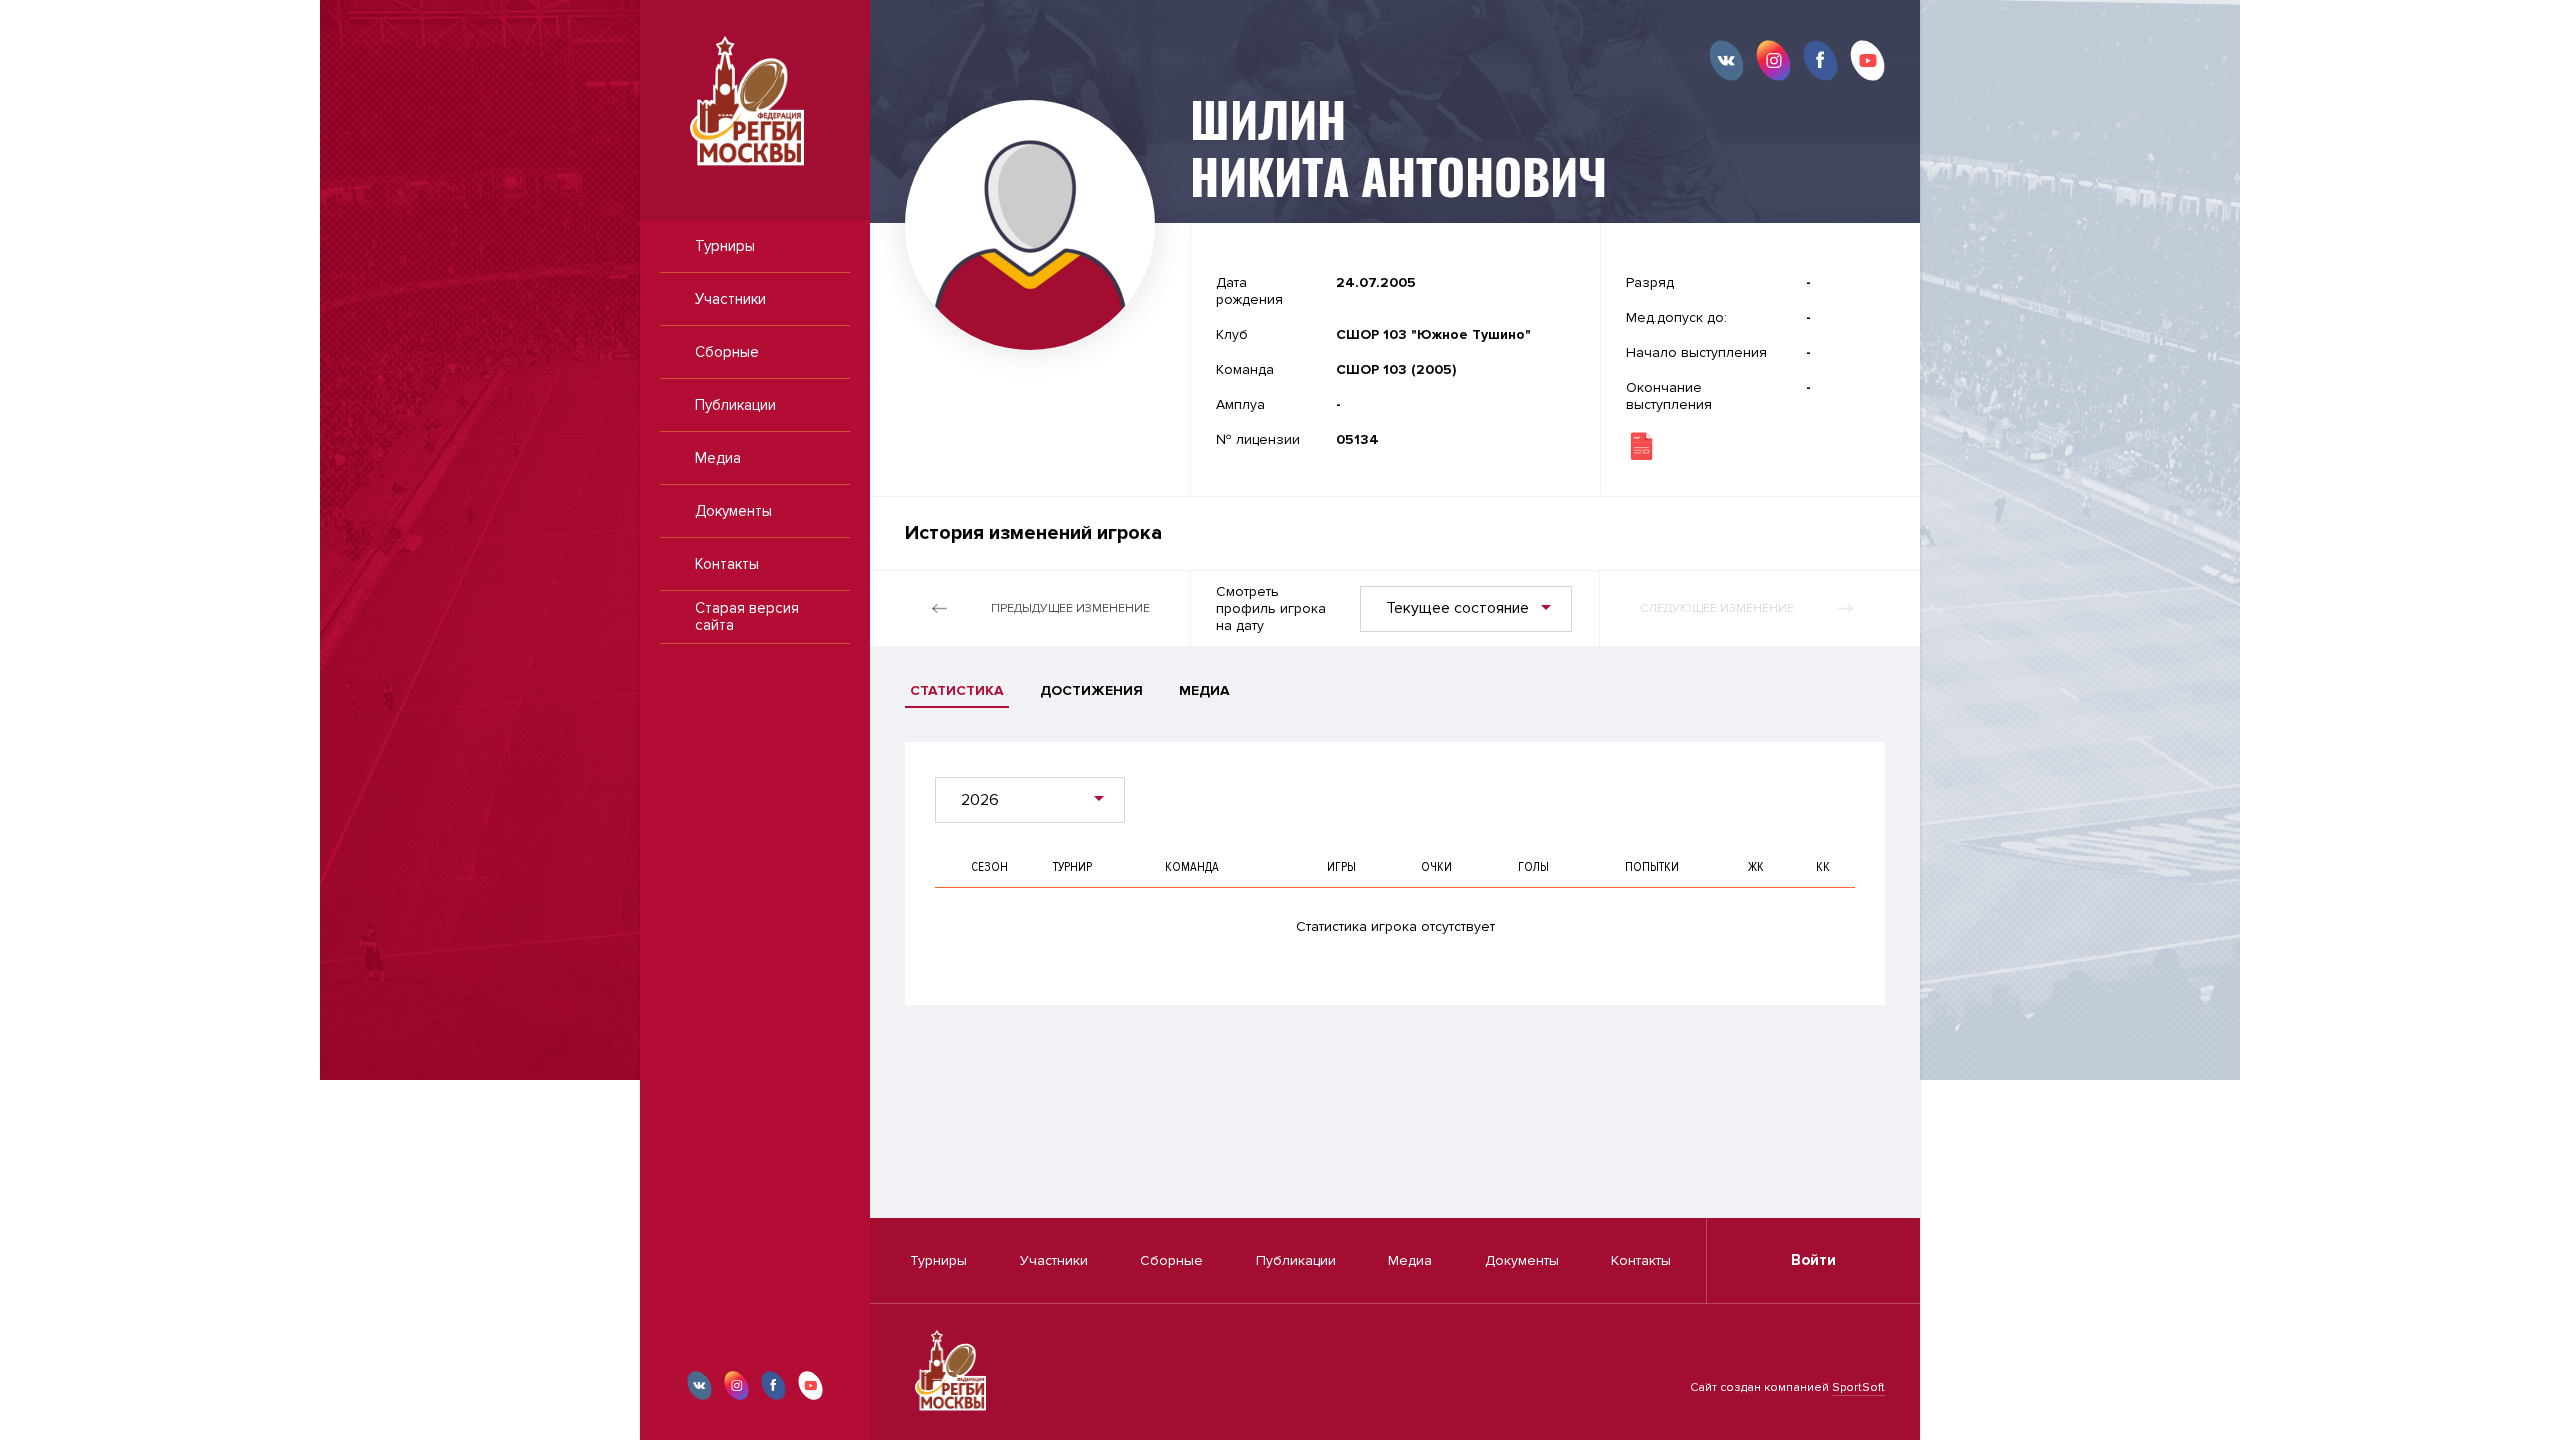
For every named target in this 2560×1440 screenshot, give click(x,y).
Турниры (725, 246)
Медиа (718, 458)
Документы (733, 511)
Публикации (735, 405)
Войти (1813, 1260)
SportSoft (1858, 1387)
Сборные (727, 352)
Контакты (727, 564)
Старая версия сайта (747, 616)
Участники (730, 299)
